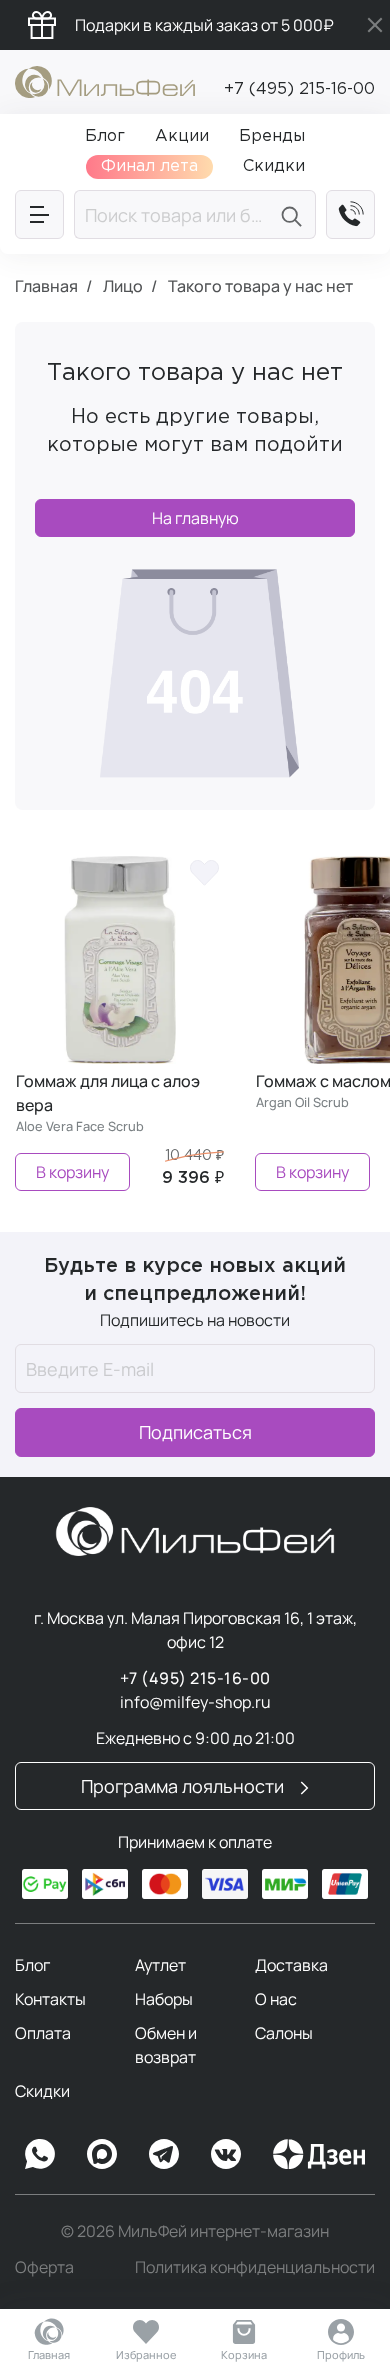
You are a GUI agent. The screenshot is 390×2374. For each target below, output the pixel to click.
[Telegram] (164, 2154)
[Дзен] (319, 2154)
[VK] (226, 2154)
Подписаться (195, 1432)
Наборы (164, 1999)
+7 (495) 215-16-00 (299, 89)
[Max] (102, 2154)
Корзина (244, 2354)
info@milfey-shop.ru (195, 1702)
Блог (32, 1965)
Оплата (43, 2033)
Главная (49, 2354)
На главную (195, 518)
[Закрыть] (375, 25)
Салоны (284, 2033)
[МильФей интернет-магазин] (105, 80)
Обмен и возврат (166, 2045)
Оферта (44, 2267)
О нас (276, 1999)
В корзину (72, 1172)
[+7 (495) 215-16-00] (350, 214)
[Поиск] (294, 214)
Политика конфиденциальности (255, 2267)
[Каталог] (39, 214)
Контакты (50, 1999)
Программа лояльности (184, 1786)
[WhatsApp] (40, 2154)
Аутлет (160, 1965)
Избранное (146, 2354)
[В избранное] (204, 871)
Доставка (291, 1965)
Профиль (341, 2354)
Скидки (42, 2091)
